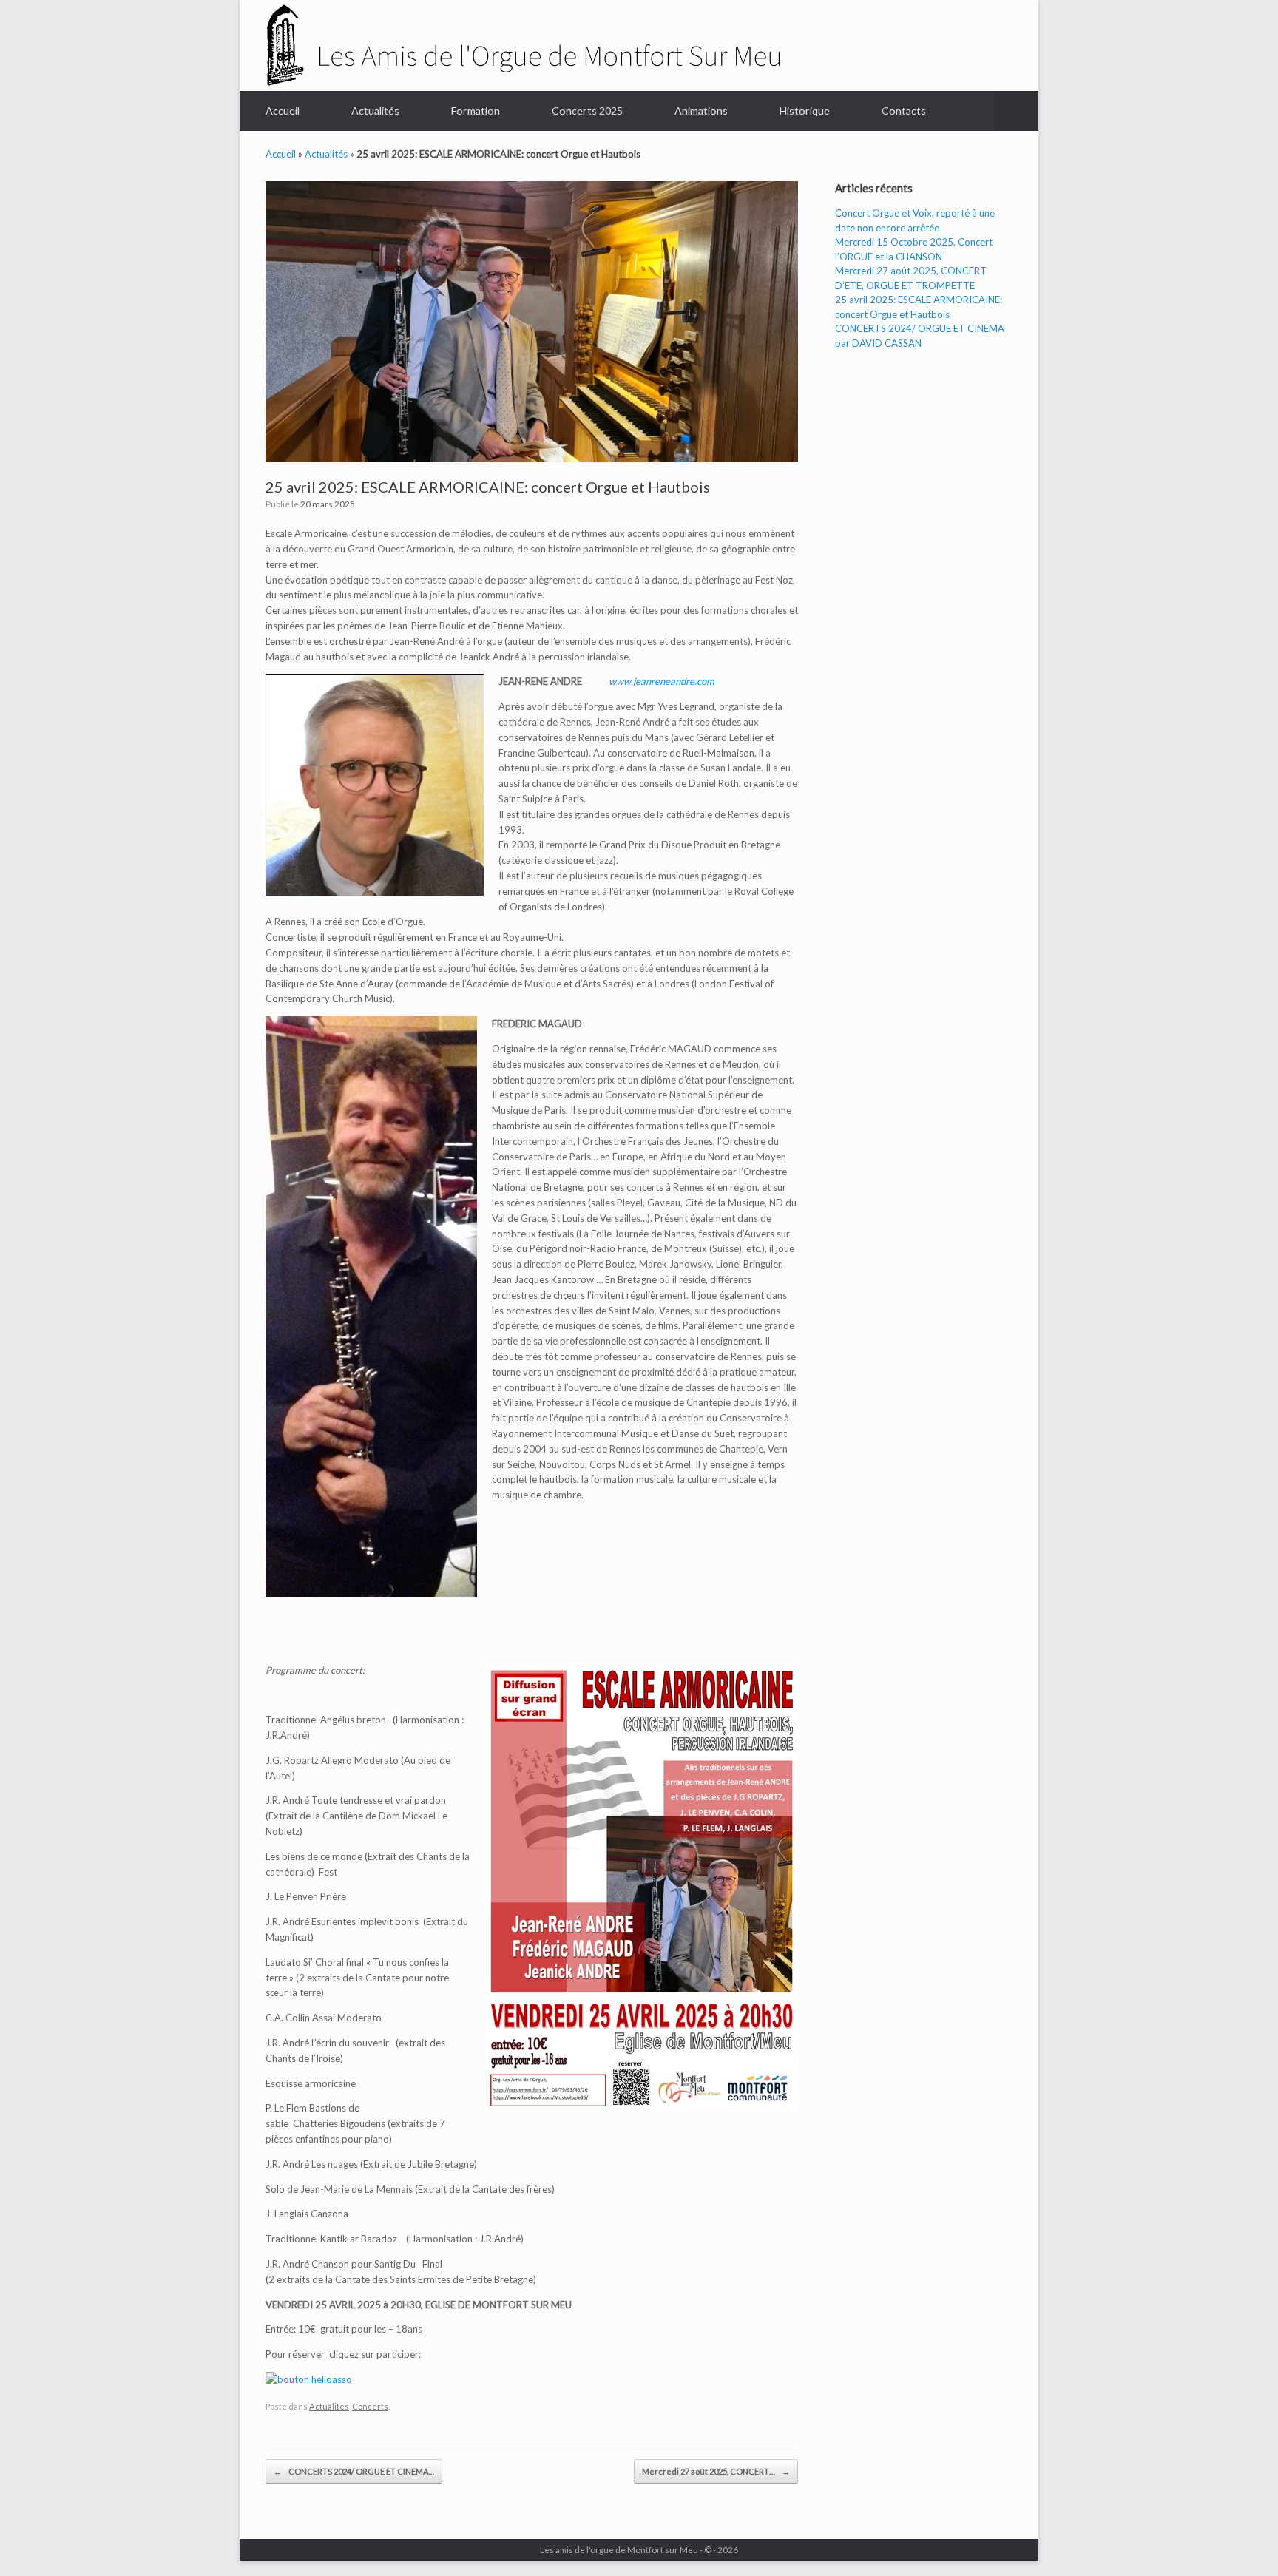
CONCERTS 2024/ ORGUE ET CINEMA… (354, 2471)
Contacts (904, 111)
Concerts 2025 (587, 111)
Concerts (370, 2406)
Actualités (375, 111)
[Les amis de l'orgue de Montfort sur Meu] (523, 44)
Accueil (283, 111)
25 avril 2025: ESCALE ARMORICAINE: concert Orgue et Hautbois (488, 487)
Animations (701, 111)
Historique (805, 111)
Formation (476, 111)
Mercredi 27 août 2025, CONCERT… (716, 2471)
